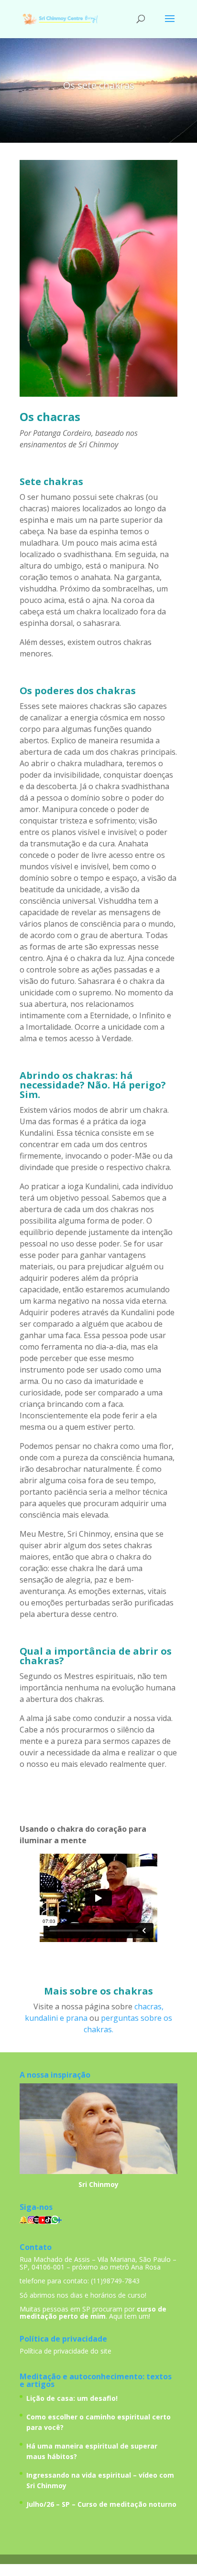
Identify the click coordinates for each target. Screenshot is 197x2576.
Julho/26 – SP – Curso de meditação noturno (101, 2504)
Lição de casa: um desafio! (72, 2398)
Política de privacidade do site (66, 2351)
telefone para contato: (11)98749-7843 (80, 2281)
